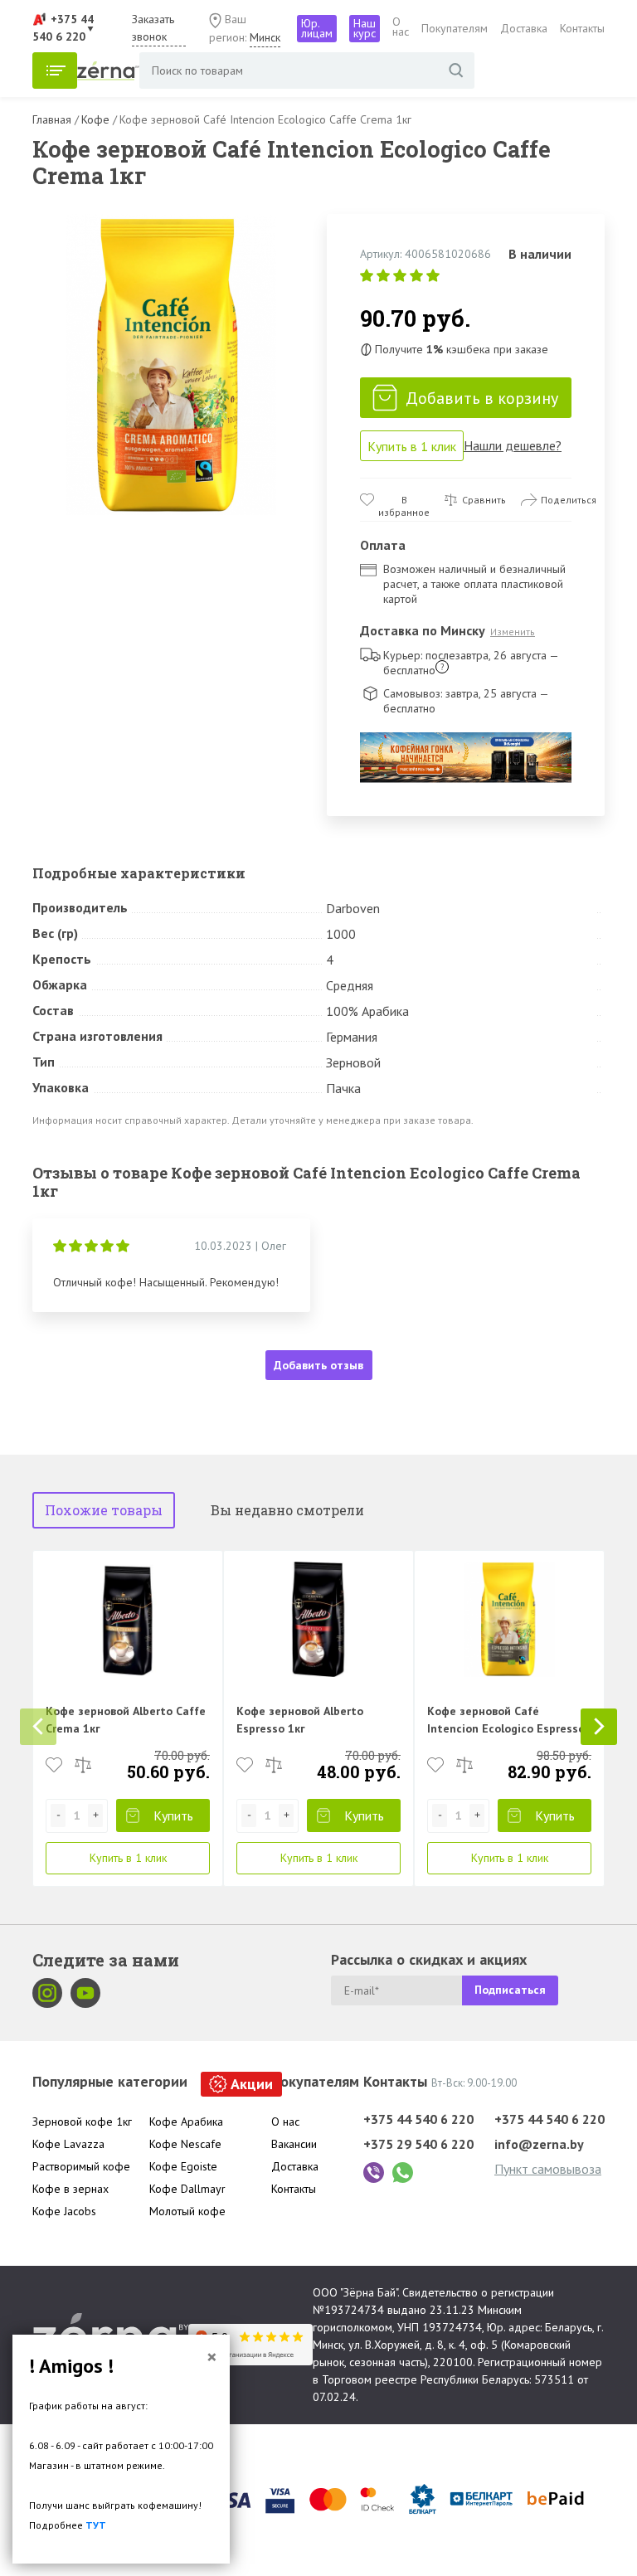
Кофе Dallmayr (187, 2189)
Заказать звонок (153, 28)
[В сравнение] (83, 1765)
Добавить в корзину (482, 398)
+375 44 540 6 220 (418, 2119)
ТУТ (96, 2525)
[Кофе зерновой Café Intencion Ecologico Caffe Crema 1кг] (171, 365)
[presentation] (38, 1727)
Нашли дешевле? (513, 445)
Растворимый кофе (81, 2166)
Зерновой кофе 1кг (82, 2122)
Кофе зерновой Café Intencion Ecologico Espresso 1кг (506, 1728)
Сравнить (484, 500)
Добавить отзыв (318, 1365)
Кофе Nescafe (185, 2144)
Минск (265, 37)
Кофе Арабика (186, 2122)
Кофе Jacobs (64, 2211)
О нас (401, 27)
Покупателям (455, 28)
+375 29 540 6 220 (418, 2144)
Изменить (513, 632)
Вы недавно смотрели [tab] (287, 1510)
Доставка (524, 28)
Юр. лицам (317, 28)
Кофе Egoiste (183, 2166)
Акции (252, 2084)
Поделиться (569, 500)
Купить (173, 1815)
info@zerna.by (539, 2144)
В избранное (404, 500)
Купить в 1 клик (412, 446)
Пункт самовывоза (548, 2169)
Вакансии (294, 2144)
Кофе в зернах (71, 2189)
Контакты (582, 28)
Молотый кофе (187, 2211)
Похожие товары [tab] (104, 1510)
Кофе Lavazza (68, 2144)
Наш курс (365, 28)
